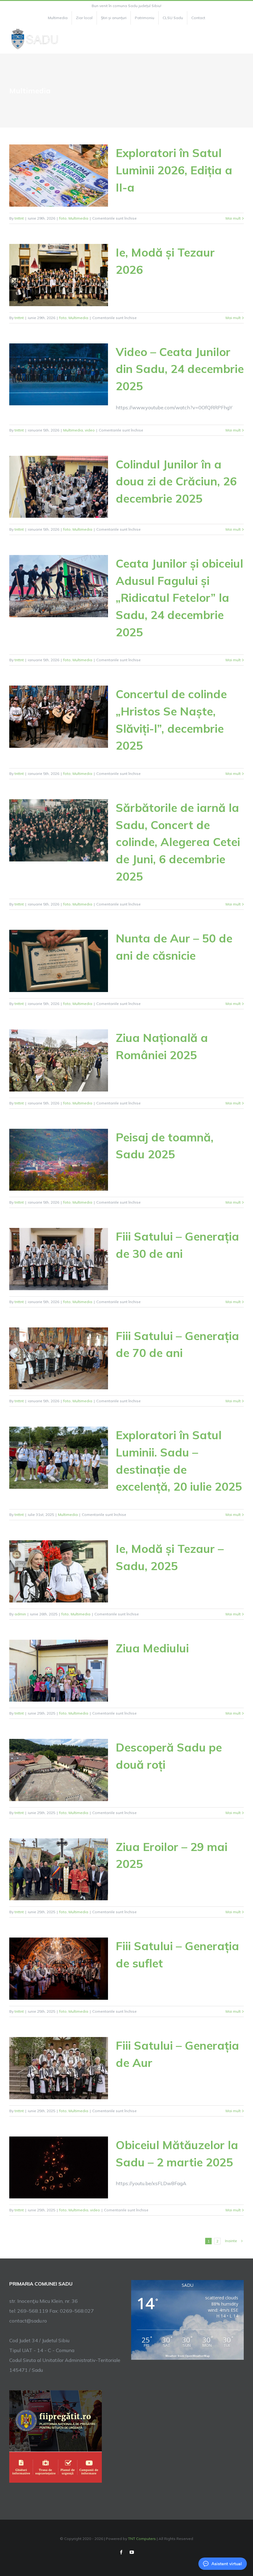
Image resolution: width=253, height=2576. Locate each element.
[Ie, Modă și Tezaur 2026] (59, 275)
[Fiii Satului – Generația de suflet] (59, 1969)
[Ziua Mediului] (59, 1671)
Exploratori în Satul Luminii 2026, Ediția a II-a (174, 170)
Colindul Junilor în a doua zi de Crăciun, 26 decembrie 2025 (176, 481)
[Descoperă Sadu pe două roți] (59, 1770)
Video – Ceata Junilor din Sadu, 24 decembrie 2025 (180, 369)
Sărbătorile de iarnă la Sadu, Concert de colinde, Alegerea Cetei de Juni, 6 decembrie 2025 (178, 842)
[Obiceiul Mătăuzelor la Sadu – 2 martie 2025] (59, 2168)
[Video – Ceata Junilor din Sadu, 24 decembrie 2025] (59, 375)
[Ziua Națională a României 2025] (59, 1060)
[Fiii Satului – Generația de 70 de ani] (59, 1359)
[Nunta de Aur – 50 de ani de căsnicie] (59, 961)
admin (20, 1614)
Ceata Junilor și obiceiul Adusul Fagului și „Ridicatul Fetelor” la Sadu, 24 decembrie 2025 (179, 598)
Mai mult (233, 218)
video (90, 430)
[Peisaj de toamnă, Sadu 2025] (59, 1160)
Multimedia (78, 218)
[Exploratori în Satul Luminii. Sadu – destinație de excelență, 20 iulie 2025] (59, 1458)
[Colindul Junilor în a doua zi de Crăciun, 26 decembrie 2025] (59, 487)
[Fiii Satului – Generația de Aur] (59, 2068)
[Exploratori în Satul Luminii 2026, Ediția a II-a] (59, 176)
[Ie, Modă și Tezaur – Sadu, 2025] (59, 1571)
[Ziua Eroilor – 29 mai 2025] (59, 1869)
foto (63, 218)
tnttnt (19, 218)
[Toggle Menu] (240, 39)
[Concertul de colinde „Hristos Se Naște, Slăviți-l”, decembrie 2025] (59, 717)
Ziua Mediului (152, 1648)
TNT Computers (142, 2539)
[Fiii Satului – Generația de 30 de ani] (59, 1259)
